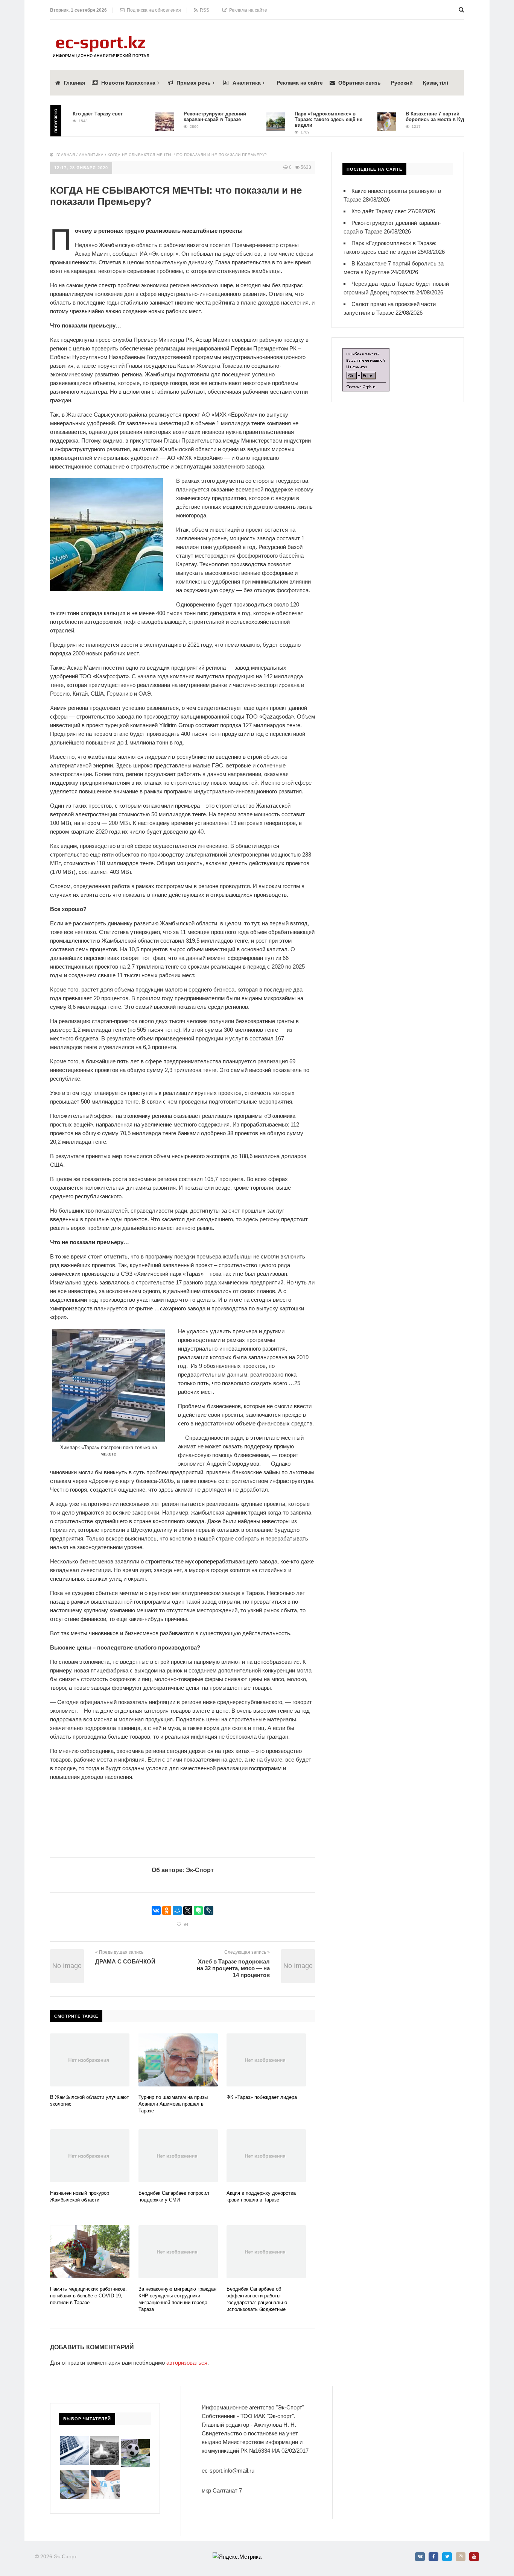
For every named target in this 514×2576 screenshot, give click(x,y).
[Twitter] (447, 2557)
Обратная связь (360, 83)
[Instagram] (461, 2557)
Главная (74, 83)
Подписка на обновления (153, 10)
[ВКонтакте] (156, 1910)
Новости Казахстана (128, 83)
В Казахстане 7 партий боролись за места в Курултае (413, 117)
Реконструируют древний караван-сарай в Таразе (185, 117)
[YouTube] (474, 2557)
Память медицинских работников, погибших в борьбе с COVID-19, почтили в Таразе (88, 2296)
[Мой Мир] (177, 1910)
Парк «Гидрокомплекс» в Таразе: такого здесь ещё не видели (299, 119)
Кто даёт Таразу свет (68, 114)
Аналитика (247, 83)
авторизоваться (187, 2363)
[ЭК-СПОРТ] (101, 38)
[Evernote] (198, 1910)
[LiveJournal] (209, 1910)
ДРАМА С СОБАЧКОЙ (125, 1961)
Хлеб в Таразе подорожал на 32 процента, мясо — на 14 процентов (233, 1968)
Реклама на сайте (247, 10)
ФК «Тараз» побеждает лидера (262, 2097)
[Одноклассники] (167, 1910)
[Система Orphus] (366, 353)
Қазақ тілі (436, 83)
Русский (402, 83)
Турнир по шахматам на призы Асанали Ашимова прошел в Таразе (173, 2104)
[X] (188, 1910)
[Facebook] (433, 2557)
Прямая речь (194, 83)
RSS (203, 10)
